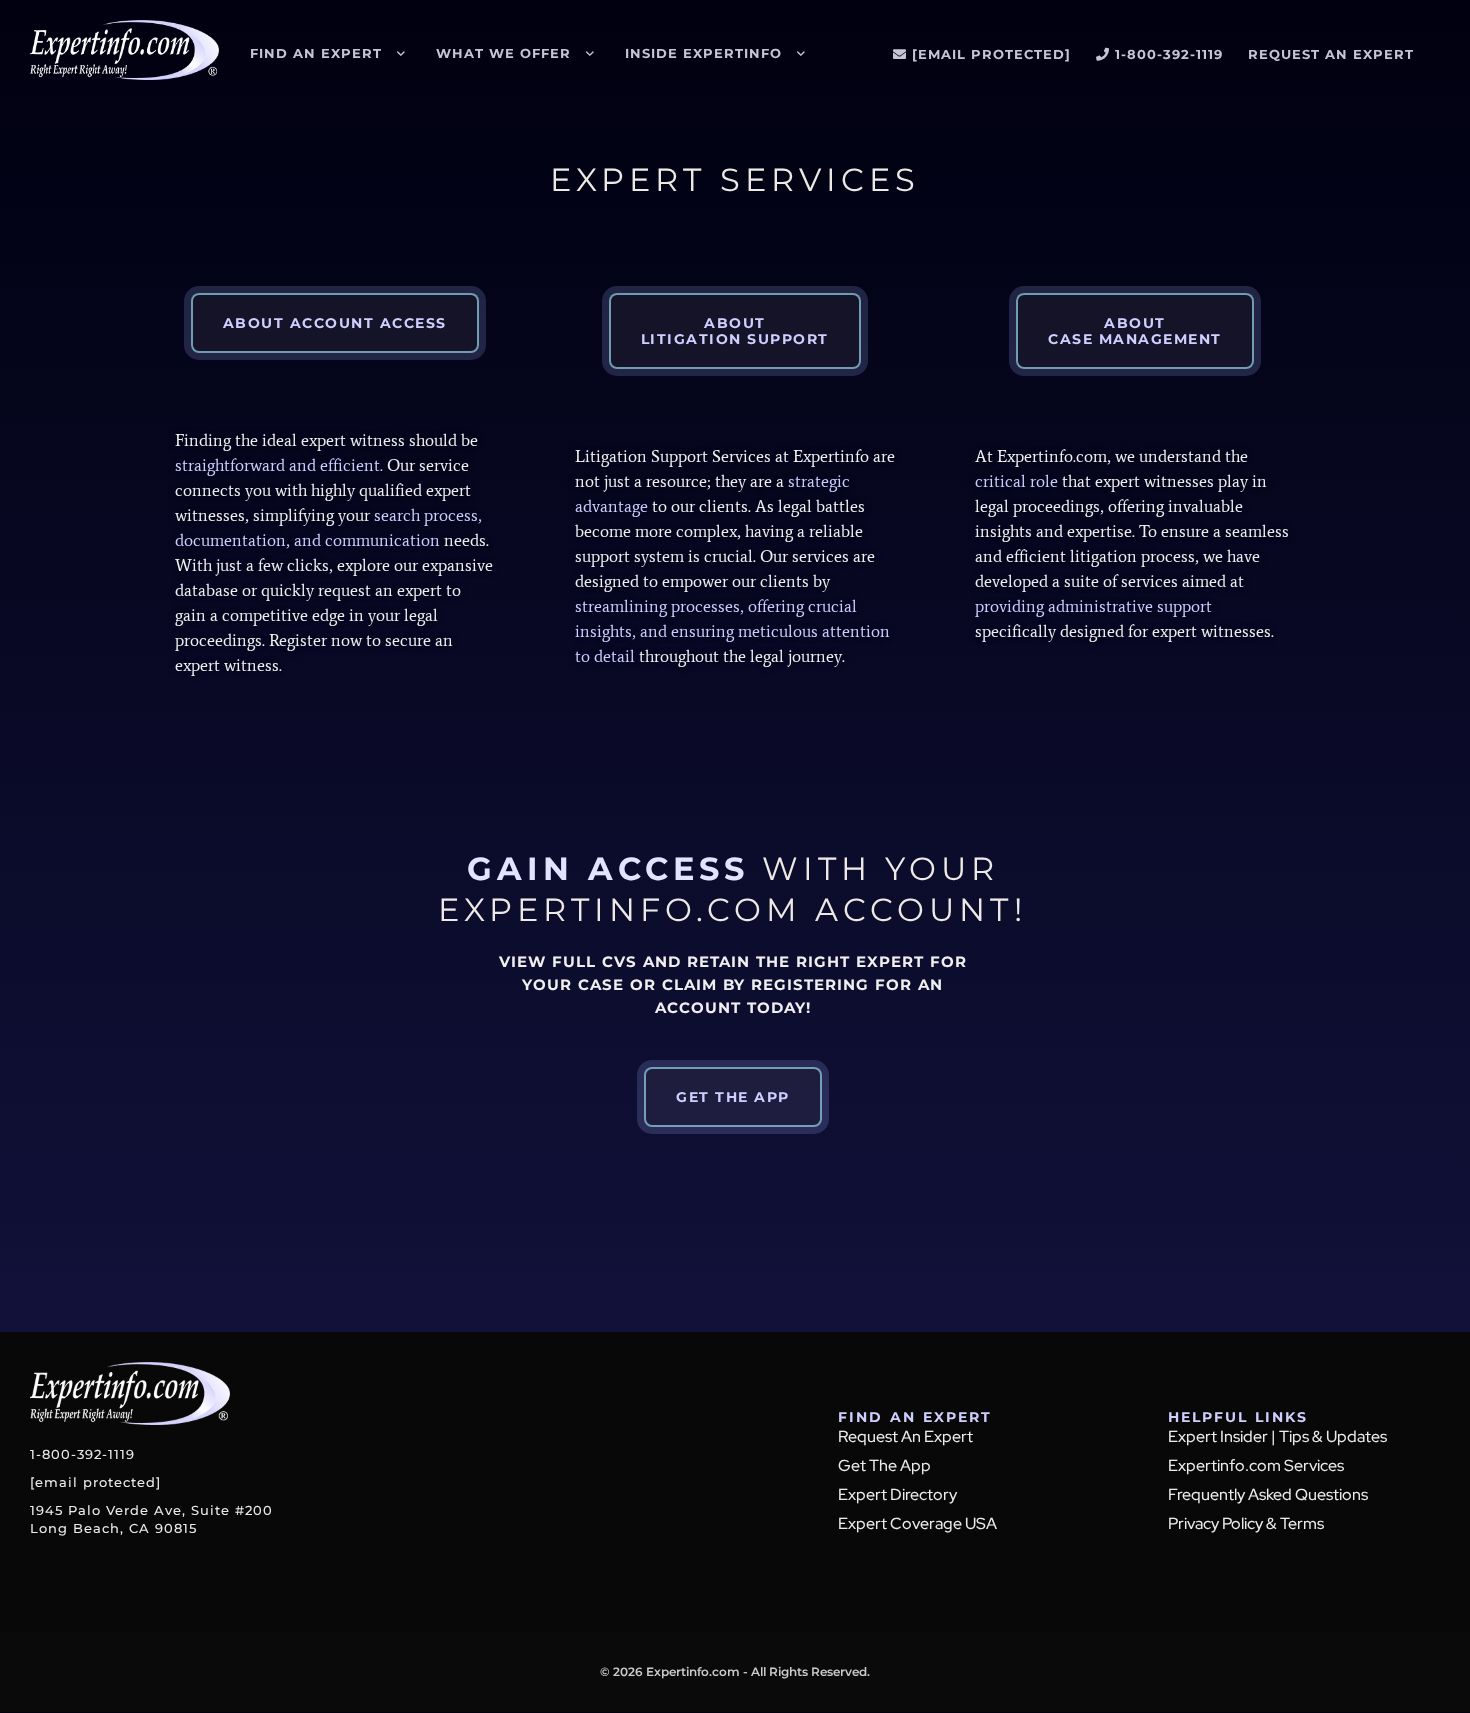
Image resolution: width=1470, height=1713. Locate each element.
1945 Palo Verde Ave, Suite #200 (151, 1519)
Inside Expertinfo (703, 53)
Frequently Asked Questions (1268, 1494)
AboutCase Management (1135, 331)
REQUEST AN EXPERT (1331, 54)
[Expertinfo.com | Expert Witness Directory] (124, 69)
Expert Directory (897, 1494)
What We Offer (503, 53)
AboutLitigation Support (735, 331)
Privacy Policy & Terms (1246, 1523)
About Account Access (335, 323)
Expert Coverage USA (917, 1523)
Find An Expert (316, 53)
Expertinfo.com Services (1256, 1465)
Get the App (733, 1097)
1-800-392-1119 (1169, 54)
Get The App (884, 1465)
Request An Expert (905, 1436)
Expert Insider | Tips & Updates (1277, 1436)
